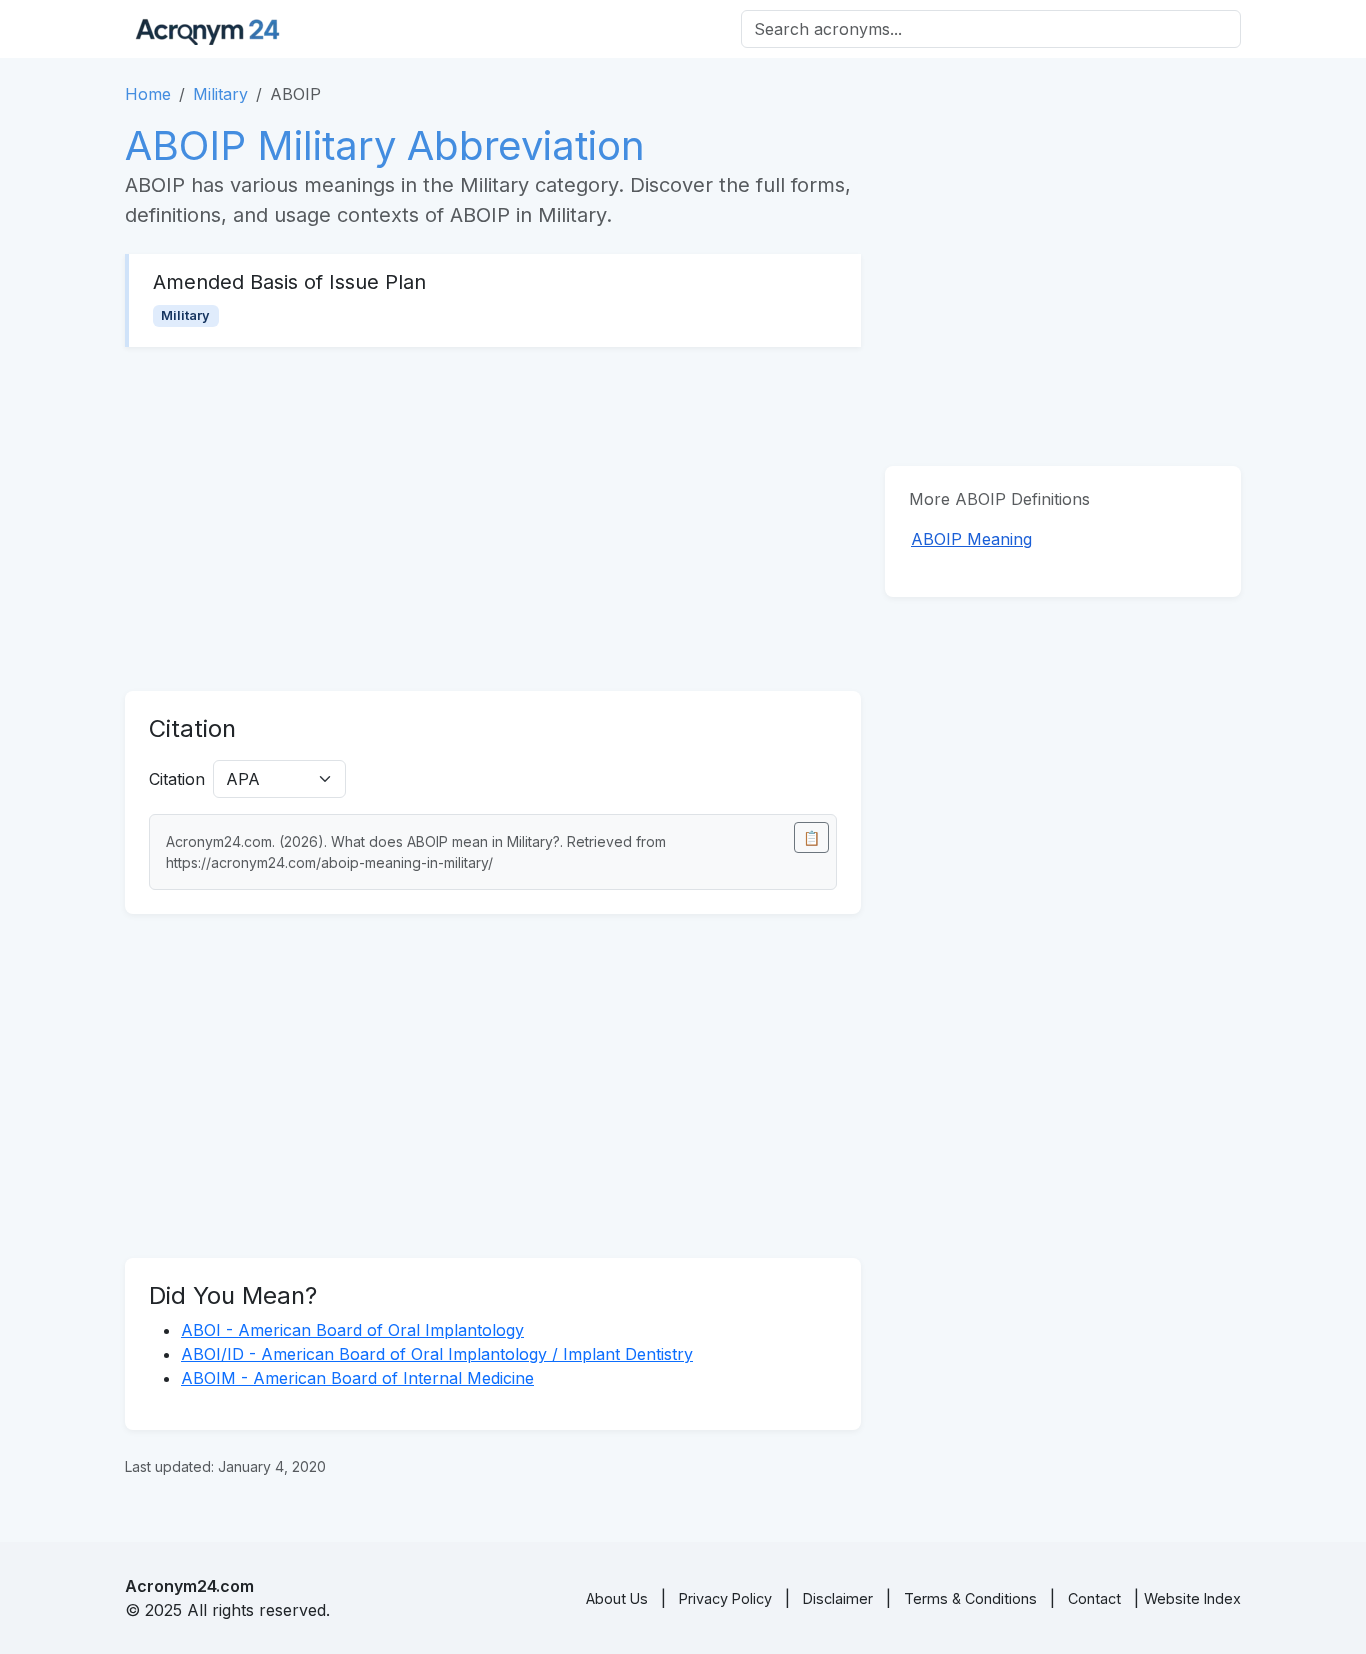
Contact (1094, 1598)
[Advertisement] (493, 519)
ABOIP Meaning (971, 539)
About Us (617, 1598)
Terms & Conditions (970, 1598)
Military (220, 94)
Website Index (1192, 1598)
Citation (177, 779)
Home (148, 94)
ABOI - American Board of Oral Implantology (352, 1330)
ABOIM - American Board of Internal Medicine (357, 1378)
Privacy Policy (725, 1598)
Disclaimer (838, 1598)
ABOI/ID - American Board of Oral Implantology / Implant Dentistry (437, 1354)
